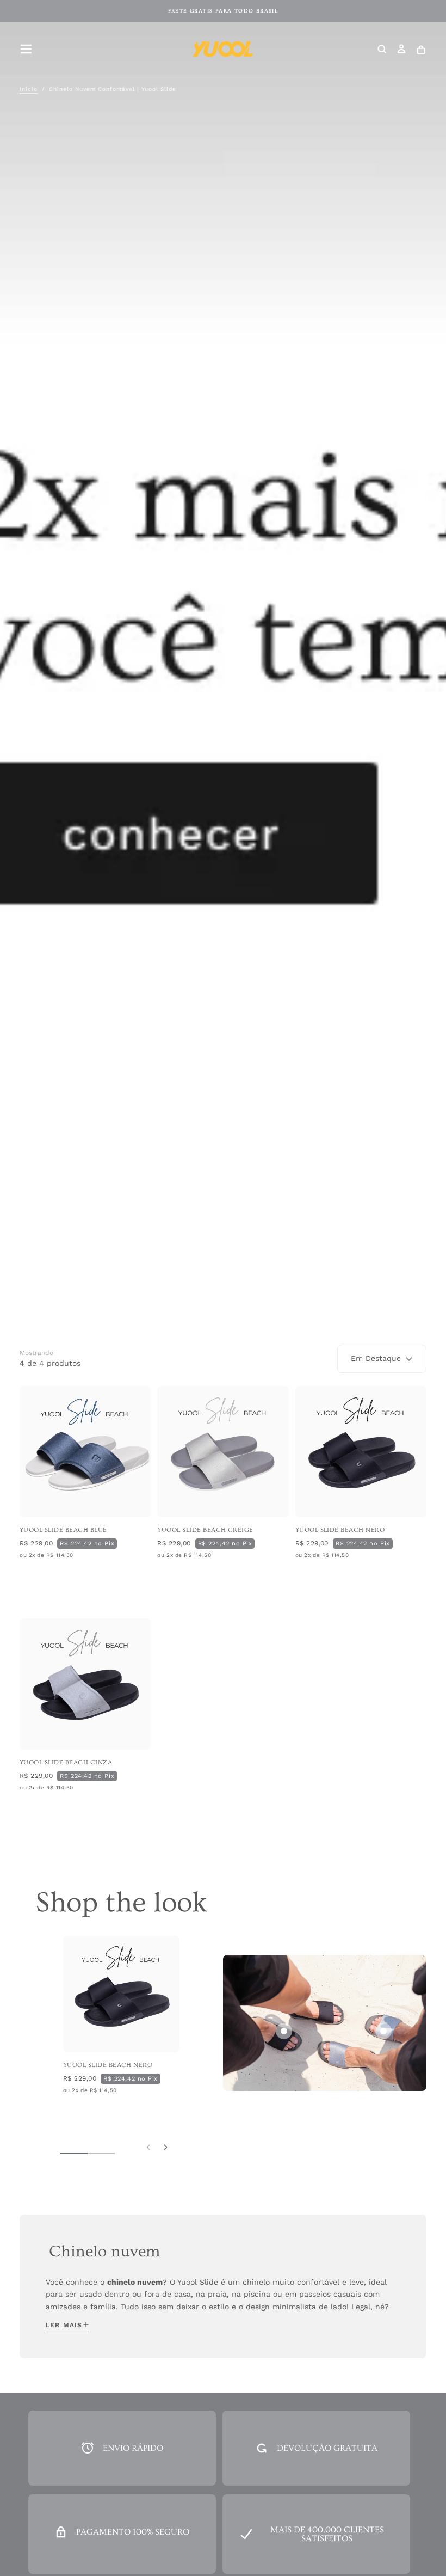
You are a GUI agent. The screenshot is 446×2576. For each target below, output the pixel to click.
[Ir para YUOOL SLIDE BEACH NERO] (361, 1452)
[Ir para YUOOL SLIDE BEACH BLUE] (85, 1452)
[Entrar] (401, 50)
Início (29, 89)
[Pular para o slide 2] (383, 2031)
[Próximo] (165, 2146)
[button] (26, 49)
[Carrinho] (421, 50)
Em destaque (376, 1358)
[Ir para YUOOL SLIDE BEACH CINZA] (85, 1684)
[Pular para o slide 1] (284, 2031)
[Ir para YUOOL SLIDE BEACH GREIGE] (223, 1452)
